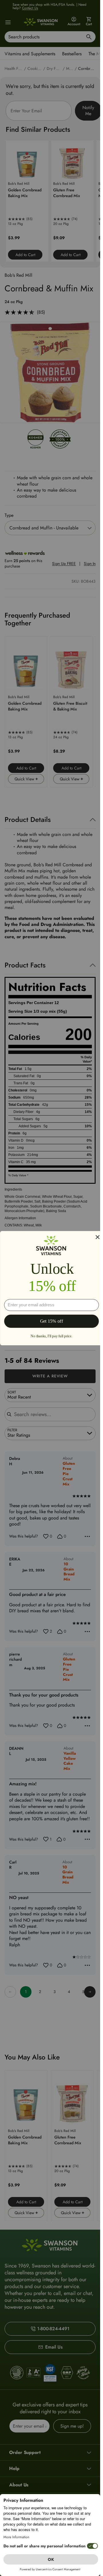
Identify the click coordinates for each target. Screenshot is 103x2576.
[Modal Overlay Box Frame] (51, 1288)
